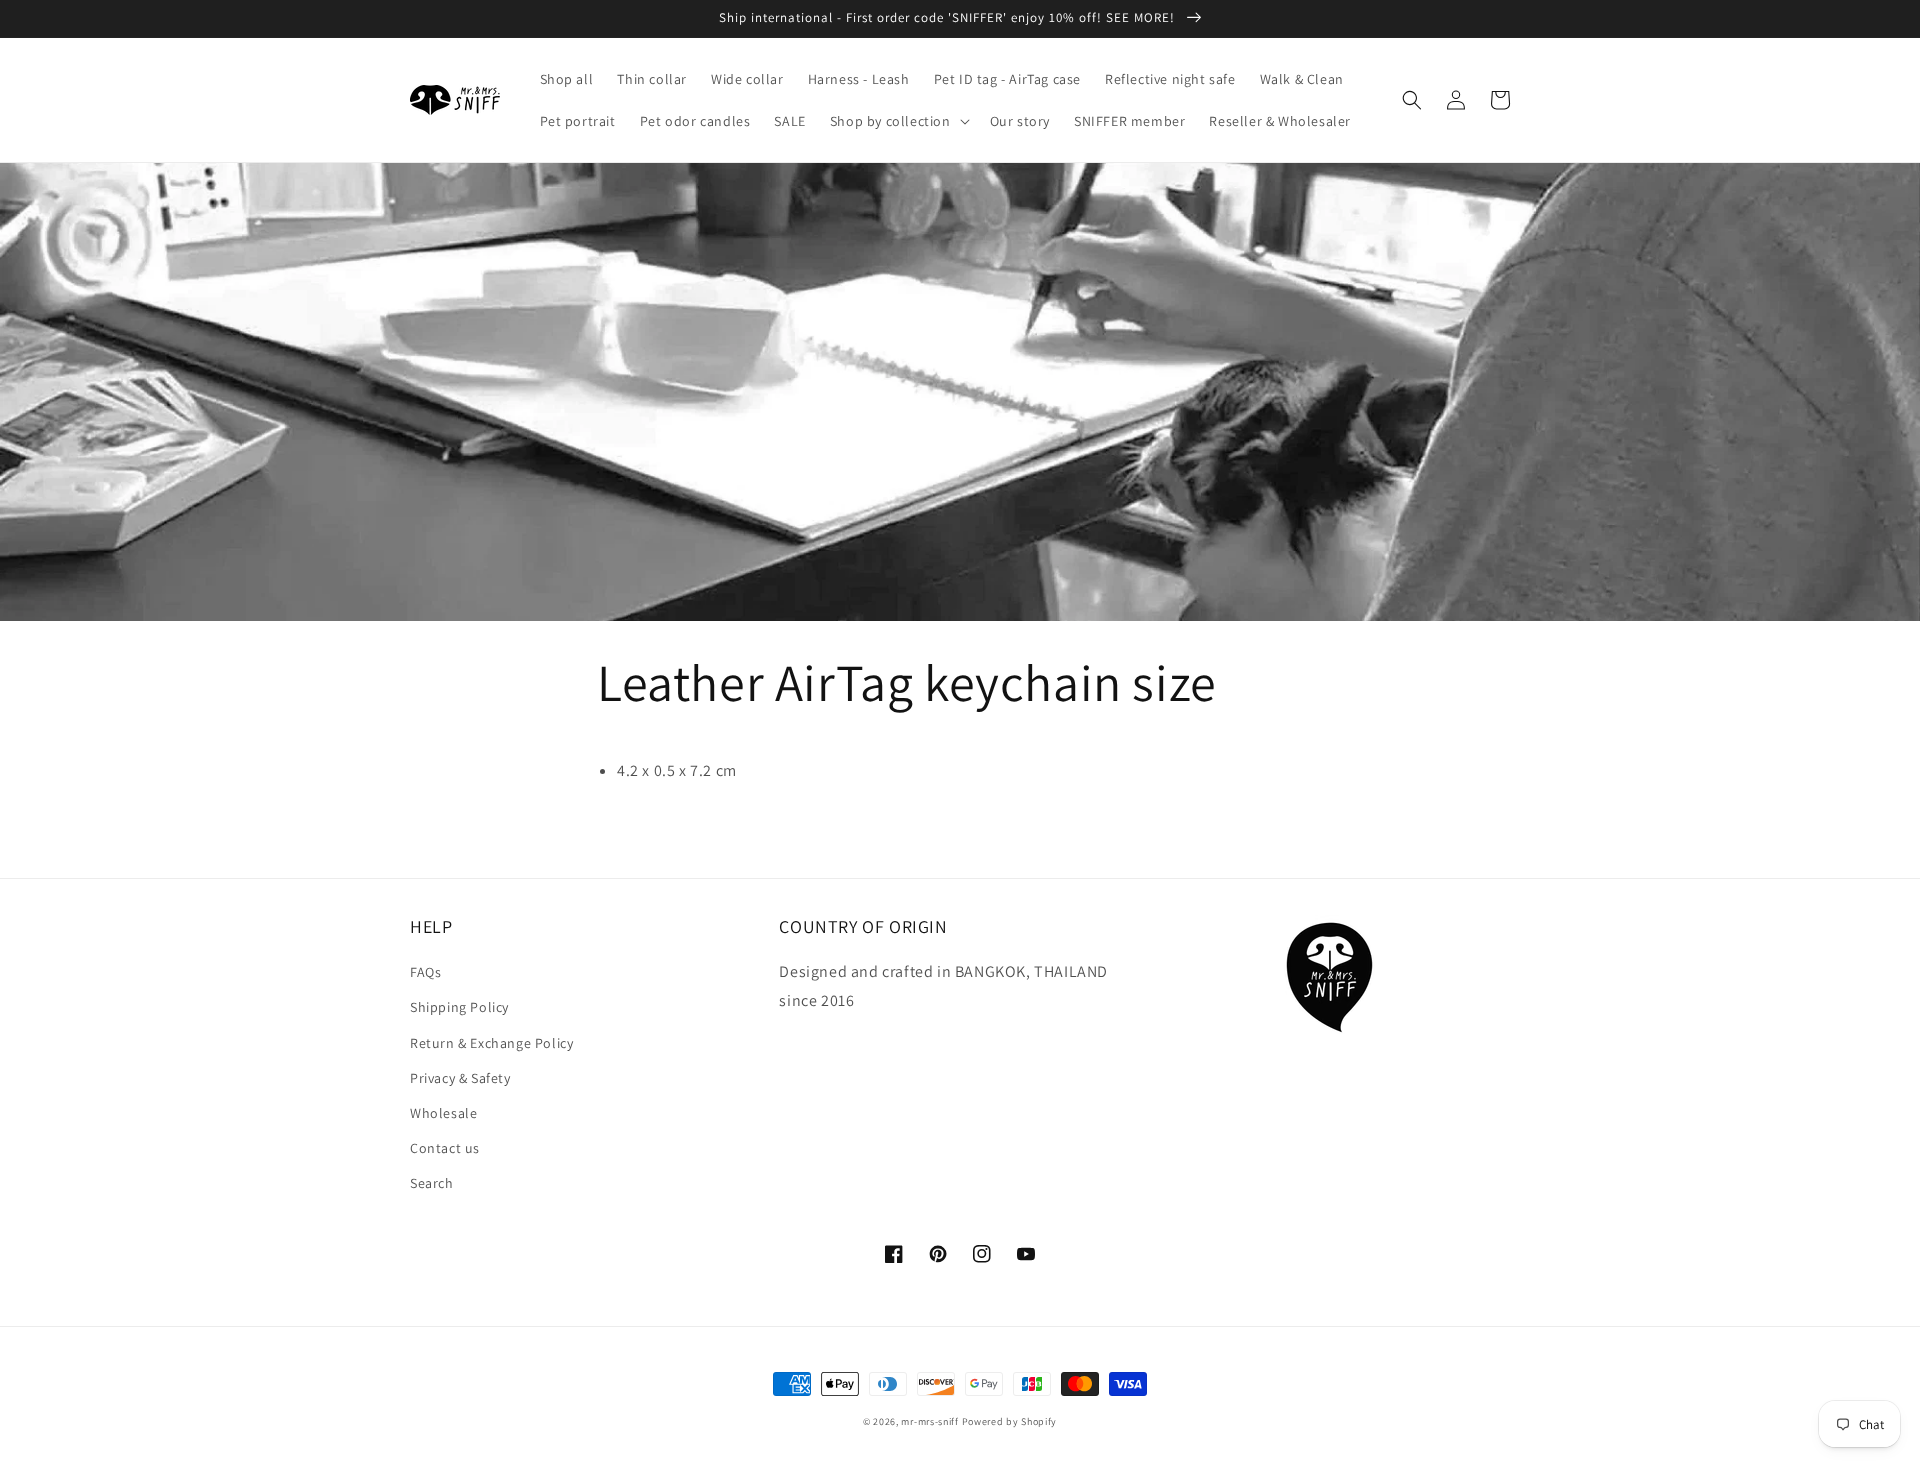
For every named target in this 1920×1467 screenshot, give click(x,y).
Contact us (445, 1148)
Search (432, 1183)
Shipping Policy (459, 1007)
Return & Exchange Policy (491, 1043)
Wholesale (443, 1113)
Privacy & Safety (460, 1078)
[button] (898, 121)
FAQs (425, 972)
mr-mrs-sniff (929, 1421)
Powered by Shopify (1010, 1421)
